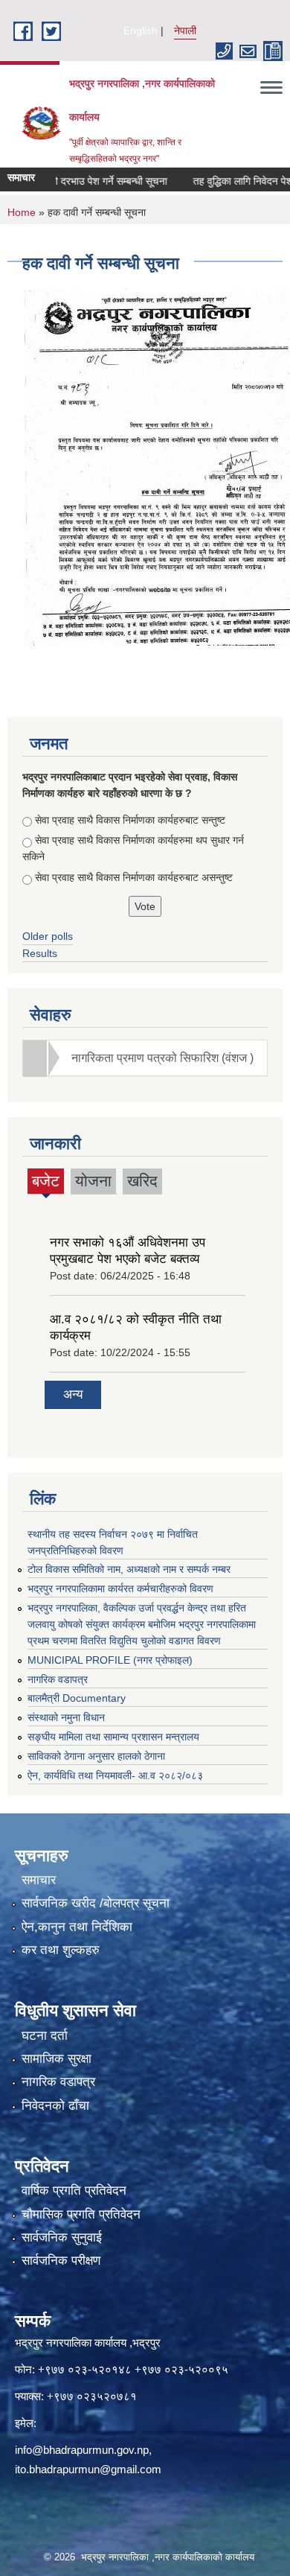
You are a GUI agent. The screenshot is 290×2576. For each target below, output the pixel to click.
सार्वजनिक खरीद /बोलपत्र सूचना (96, 1903)
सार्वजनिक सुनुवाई (62, 2238)
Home (22, 212)
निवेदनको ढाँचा (55, 2106)
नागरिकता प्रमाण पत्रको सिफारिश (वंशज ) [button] (162, 1058)
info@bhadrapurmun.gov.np (82, 2450)
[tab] (145, 1058)
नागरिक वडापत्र (58, 1679)
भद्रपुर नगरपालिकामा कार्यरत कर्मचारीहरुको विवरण (120, 1588)
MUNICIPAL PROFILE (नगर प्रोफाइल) (110, 1660)
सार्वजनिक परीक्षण (61, 2261)
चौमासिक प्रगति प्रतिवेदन (81, 2214)
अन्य (73, 1394)
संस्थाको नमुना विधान (66, 1717)
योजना (93, 1181)
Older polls (48, 936)
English (141, 31)
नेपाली (185, 31)
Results (40, 953)
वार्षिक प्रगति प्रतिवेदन (74, 2191)
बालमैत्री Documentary (77, 1698)
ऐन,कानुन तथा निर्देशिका (77, 1927)
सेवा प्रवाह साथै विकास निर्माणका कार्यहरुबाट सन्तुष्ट (130, 820)
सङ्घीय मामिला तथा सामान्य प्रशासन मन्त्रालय (113, 1737)
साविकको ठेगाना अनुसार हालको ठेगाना (96, 1756)
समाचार (39, 1880)
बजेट (46, 1183)
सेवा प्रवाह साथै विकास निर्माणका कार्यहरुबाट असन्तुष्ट (134, 877)
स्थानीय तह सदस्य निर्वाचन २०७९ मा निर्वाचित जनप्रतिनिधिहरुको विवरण (113, 1542)
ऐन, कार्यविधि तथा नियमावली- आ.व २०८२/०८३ (115, 1775)
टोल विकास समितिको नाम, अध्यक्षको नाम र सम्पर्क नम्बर (129, 1569)
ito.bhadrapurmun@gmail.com (88, 2469)
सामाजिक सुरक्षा (57, 2059)
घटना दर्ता (45, 2036)
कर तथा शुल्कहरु (61, 1950)
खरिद (142, 1181)
